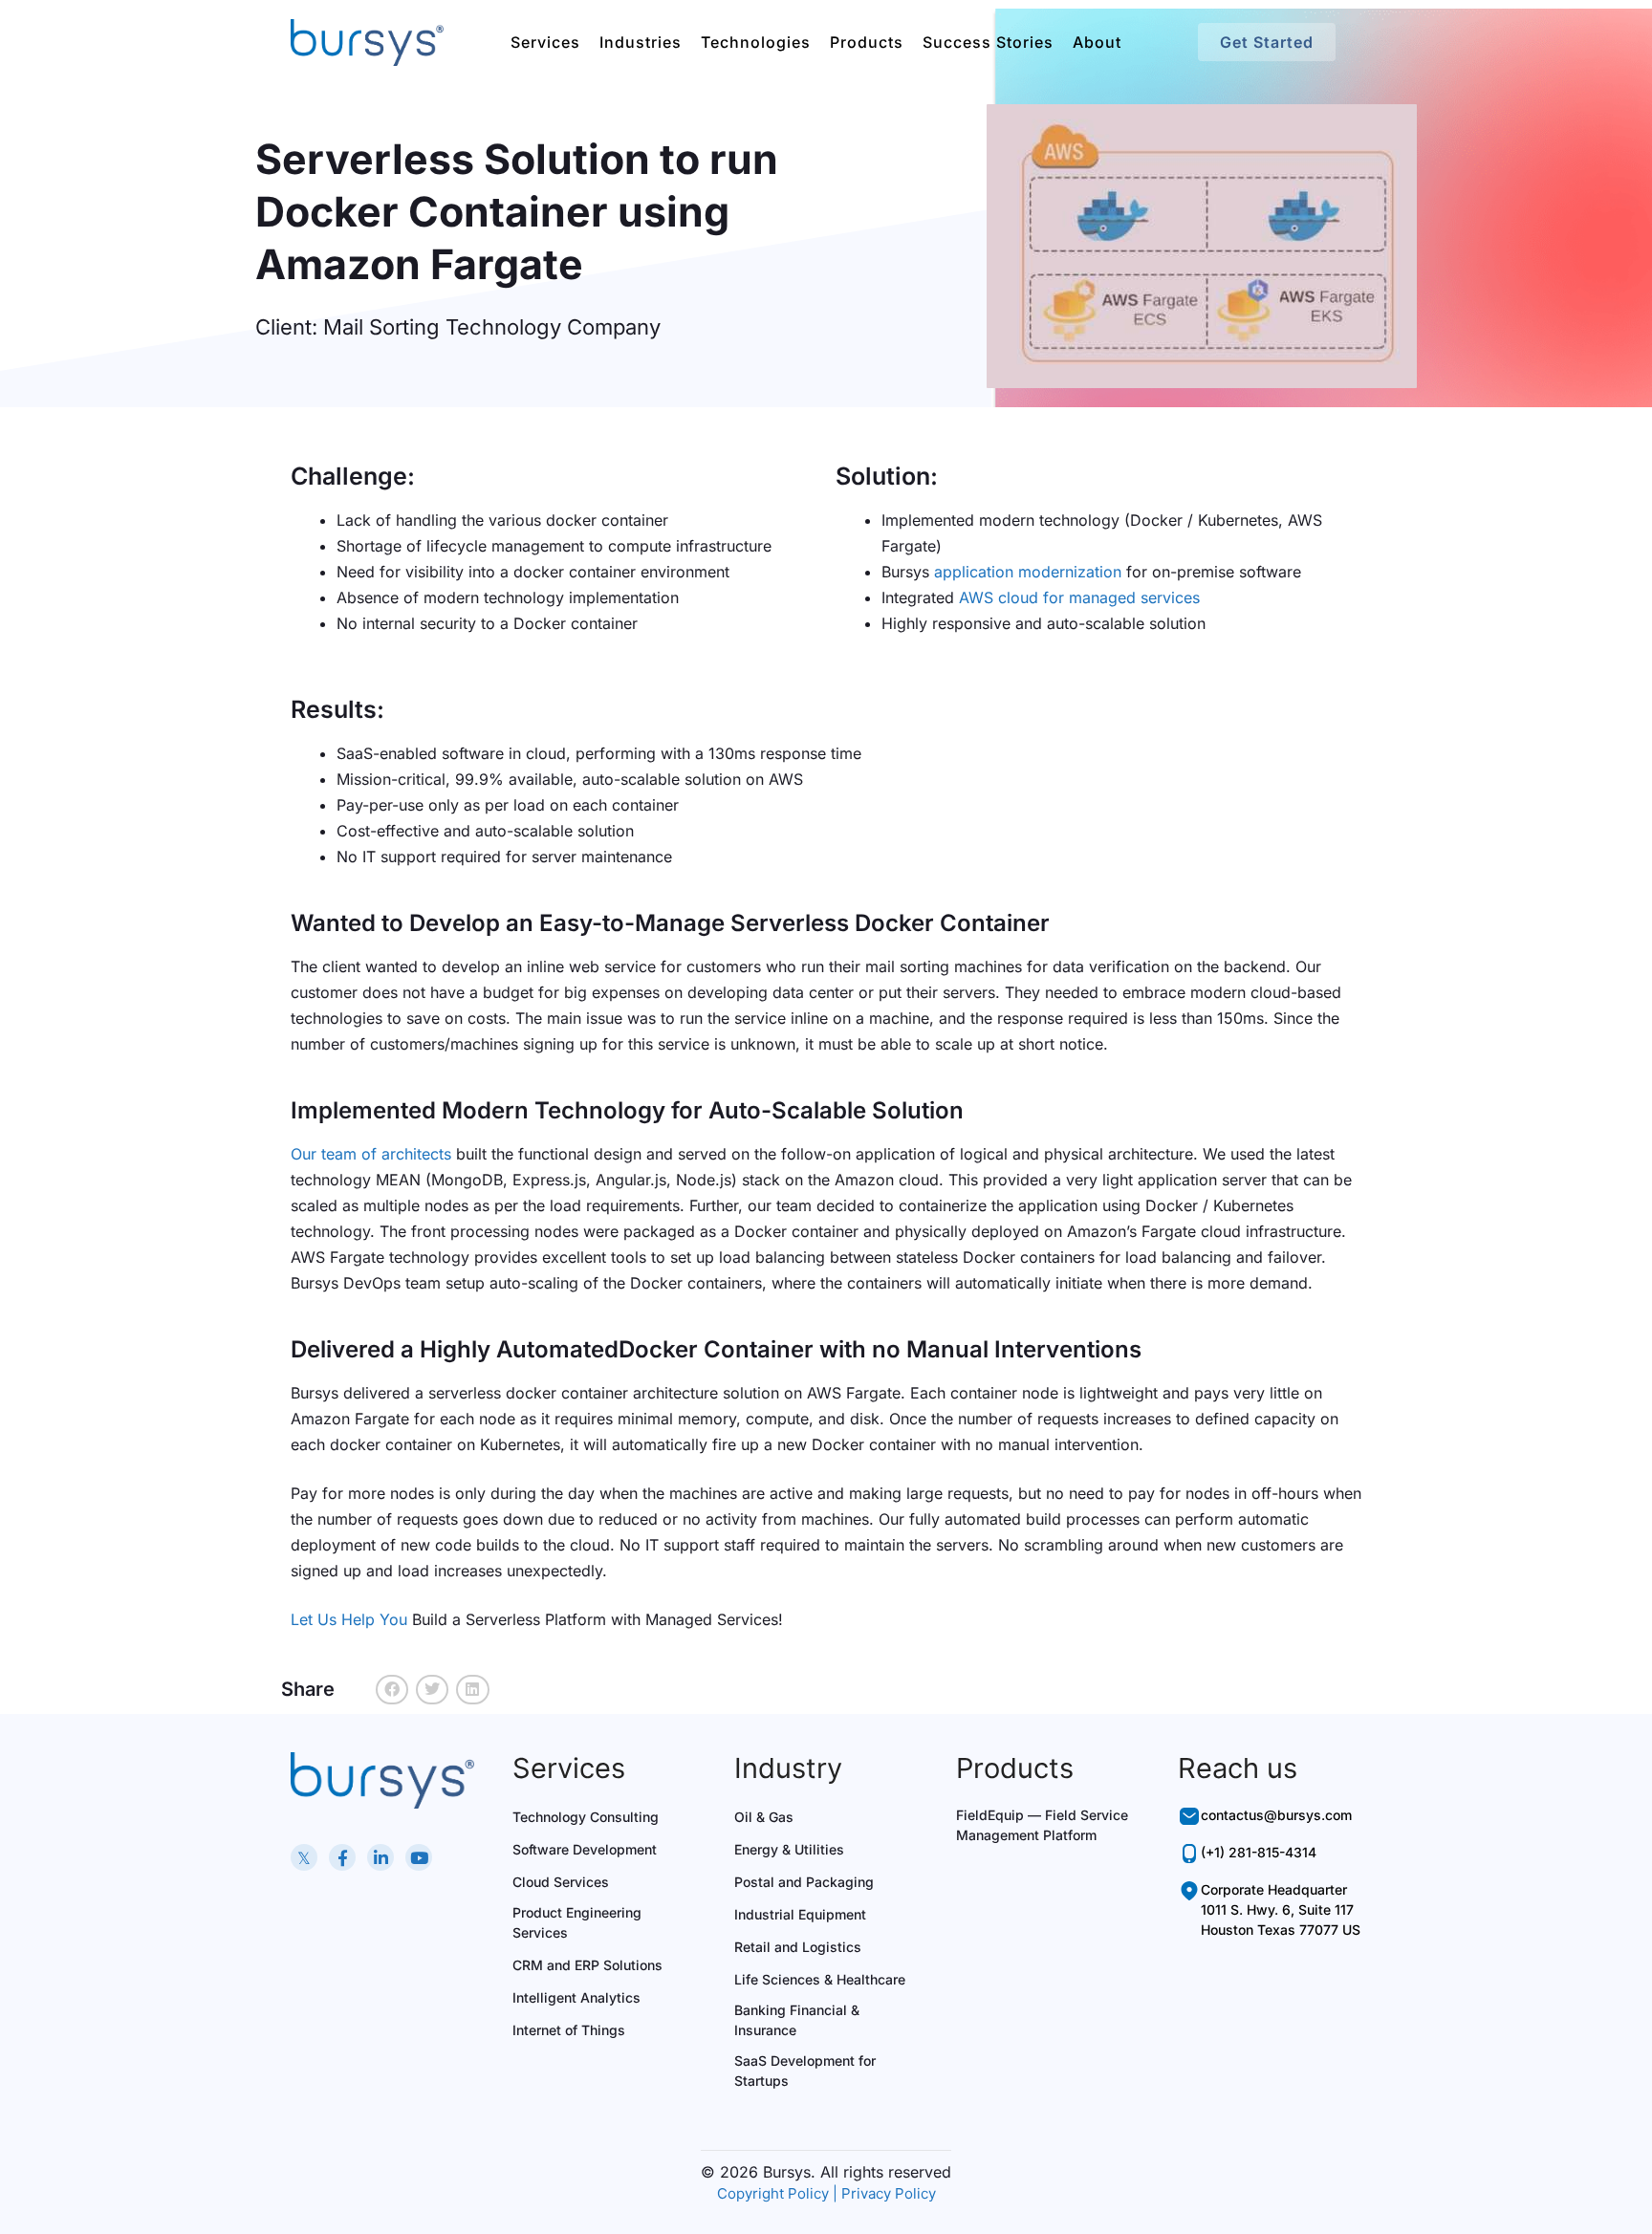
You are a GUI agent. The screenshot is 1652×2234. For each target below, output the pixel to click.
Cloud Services (561, 1882)
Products (867, 42)
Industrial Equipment (800, 1914)
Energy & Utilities (789, 1849)
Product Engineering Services (577, 1922)
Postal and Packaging (804, 1882)
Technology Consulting (586, 1817)
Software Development (585, 1849)
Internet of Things (569, 2030)
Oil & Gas (764, 1817)
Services (545, 42)
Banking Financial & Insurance (797, 2020)
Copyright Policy (773, 2193)
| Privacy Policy (884, 2193)
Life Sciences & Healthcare (820, 1979)
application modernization (1028, 572)
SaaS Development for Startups (805, 2071)
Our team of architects (371, 1154)
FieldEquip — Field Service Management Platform (1042, 1825)
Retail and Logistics (798, 1947)
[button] (392, 1690)
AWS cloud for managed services (1079, 597)
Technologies (756, 42)
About (1097, 42)
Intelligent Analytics (576, 1997)
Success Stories (988, 42)
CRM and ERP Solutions (587, 1965)
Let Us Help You (349, 1619)
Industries (641, 42)
